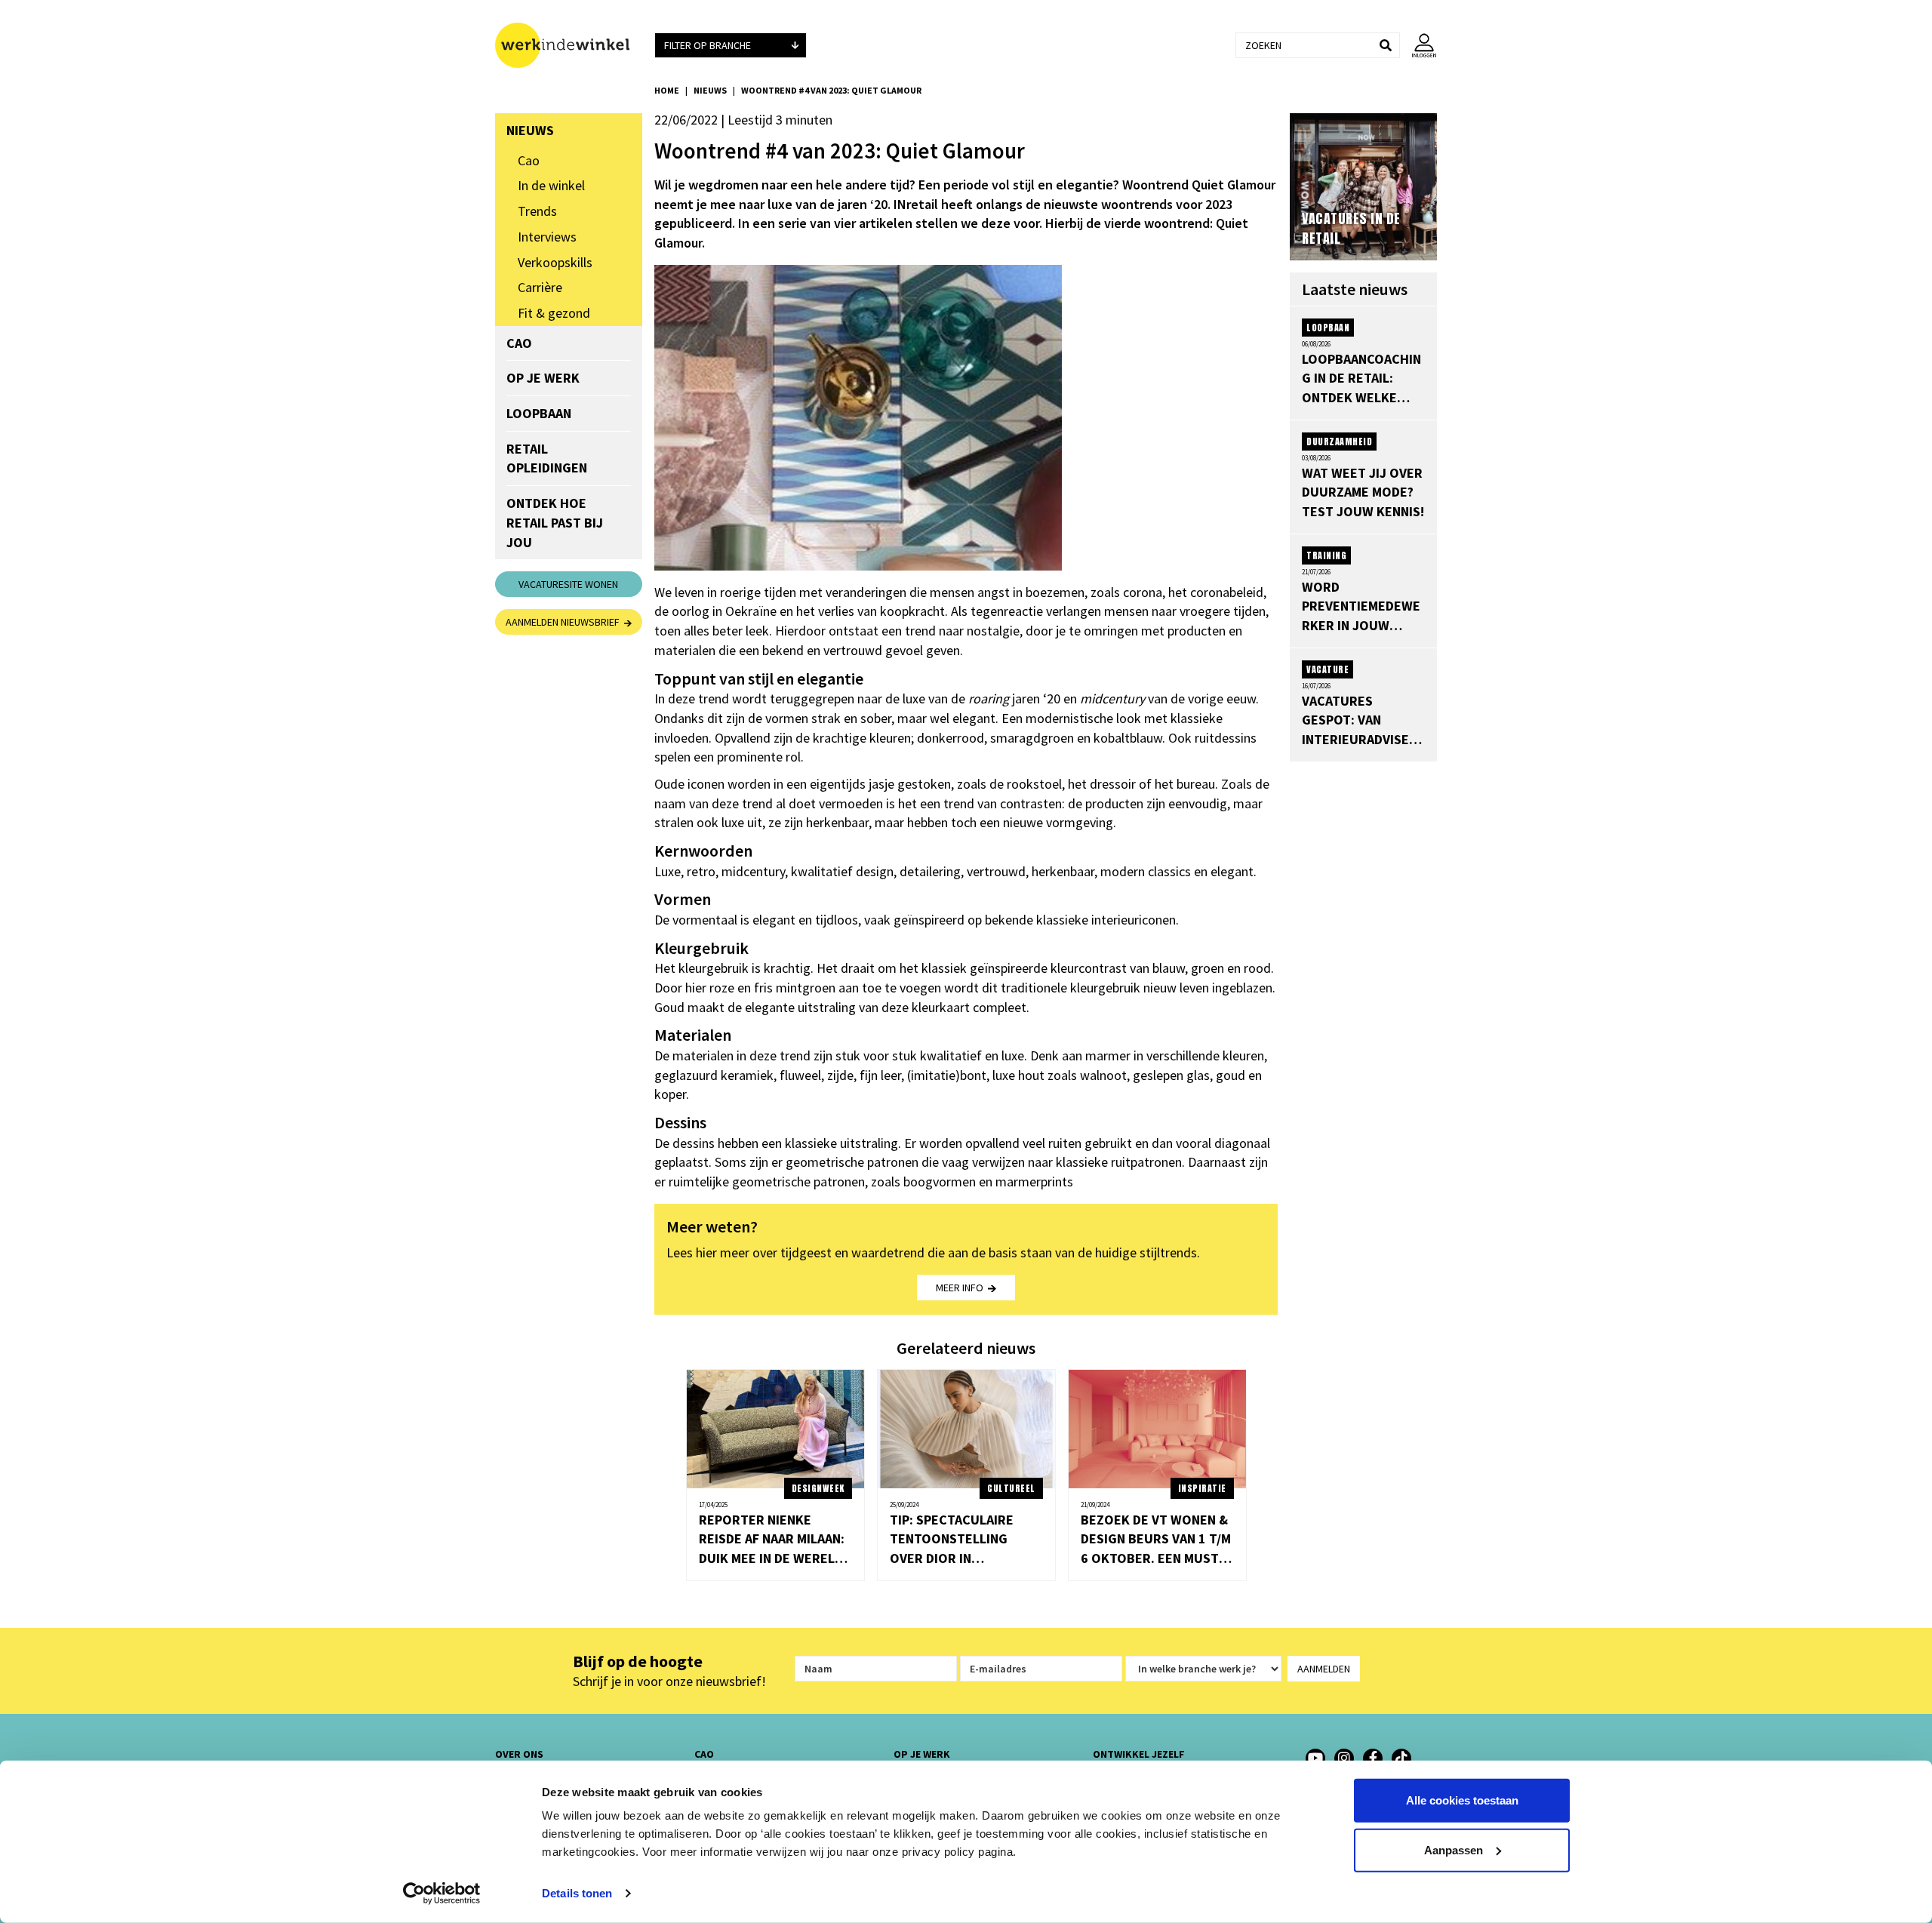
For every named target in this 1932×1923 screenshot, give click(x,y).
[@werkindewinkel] (1401, 1758)
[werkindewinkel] (1344, 1758)
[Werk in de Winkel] (569, 45)
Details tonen (577, 1893)
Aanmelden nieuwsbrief (565, 622)
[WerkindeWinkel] (1373, 1758)
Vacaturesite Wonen (568, 584)
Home (667, 90)
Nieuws (710, 90)
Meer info (962, 1288)
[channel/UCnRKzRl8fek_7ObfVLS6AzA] (1315, 1758)
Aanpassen (1454, 1849)
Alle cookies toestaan (1462, 1800)
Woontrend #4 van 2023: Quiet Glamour (831, 90)
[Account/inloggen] (1418, 45)
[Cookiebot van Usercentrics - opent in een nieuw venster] (442, 1894)
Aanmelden (1324, 1669)
